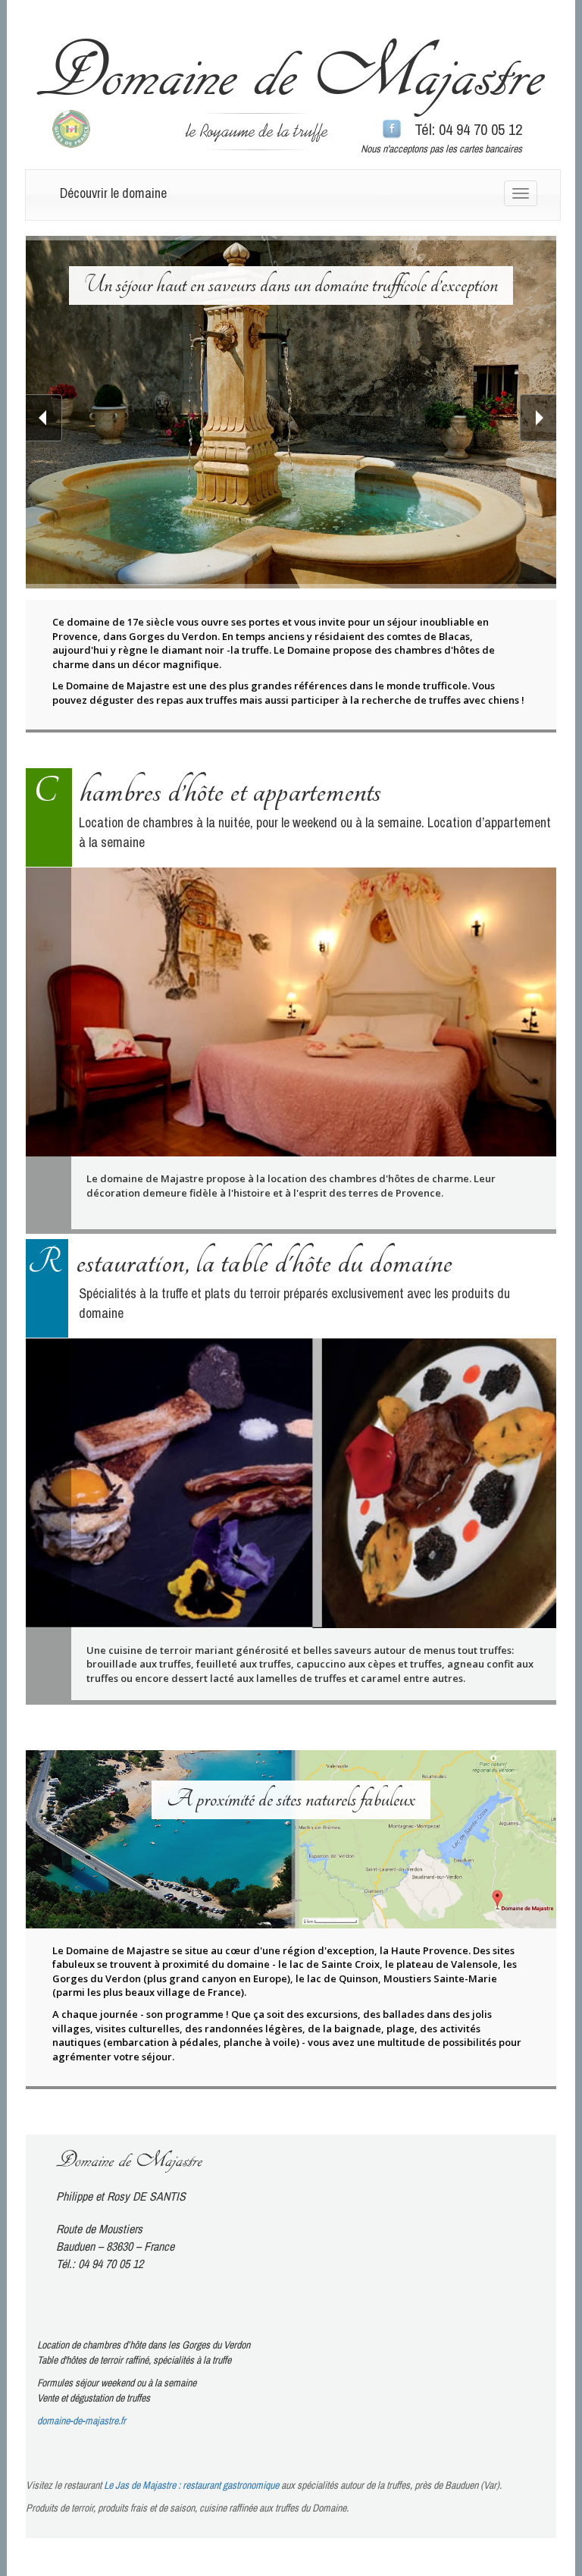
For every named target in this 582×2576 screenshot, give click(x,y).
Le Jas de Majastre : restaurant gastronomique (191, 2485)
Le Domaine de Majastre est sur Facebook (392, 130)
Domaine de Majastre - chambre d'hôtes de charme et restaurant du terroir (291, 77)
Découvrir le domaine (113, 193)
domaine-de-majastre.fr (81, 2421)
